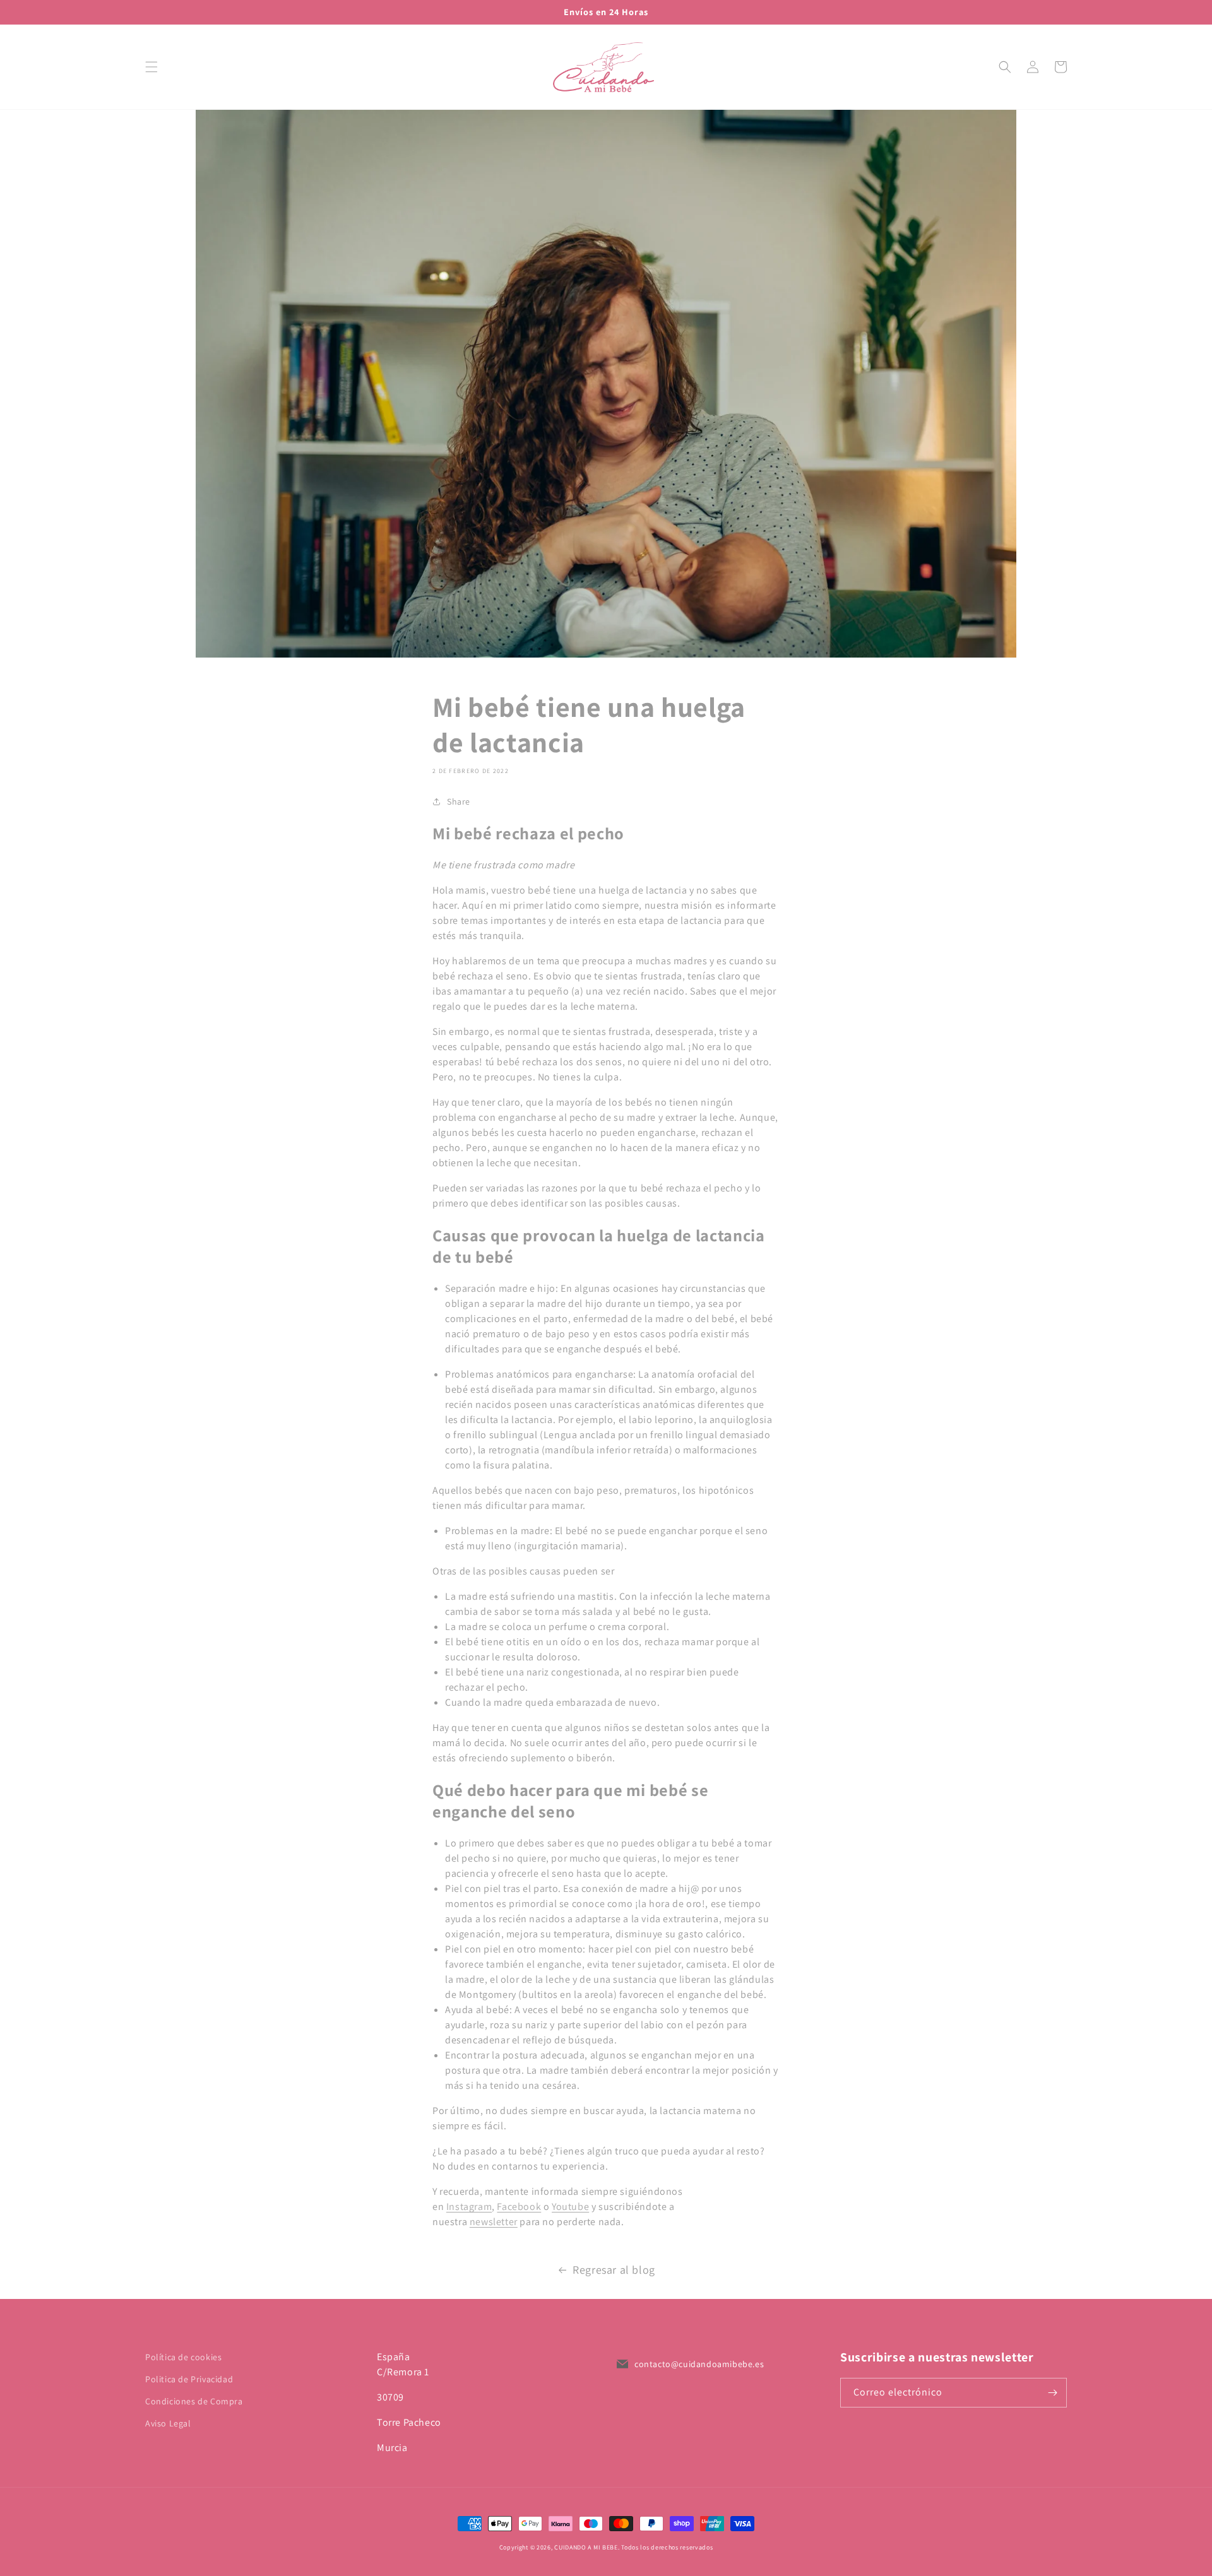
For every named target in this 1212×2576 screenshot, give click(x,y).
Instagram (469, 2207)
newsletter (494, 2222)
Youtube (570, 2207)
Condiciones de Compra (194, 2401)
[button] (151, 67)
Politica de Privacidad (189, 2379)
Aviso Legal (168, 2423)
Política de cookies (183, 2357)
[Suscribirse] (1052, 2393)
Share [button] (459, 801)
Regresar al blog (614, 2270)
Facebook (519, 2207)
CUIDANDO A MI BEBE (586, 2547)
